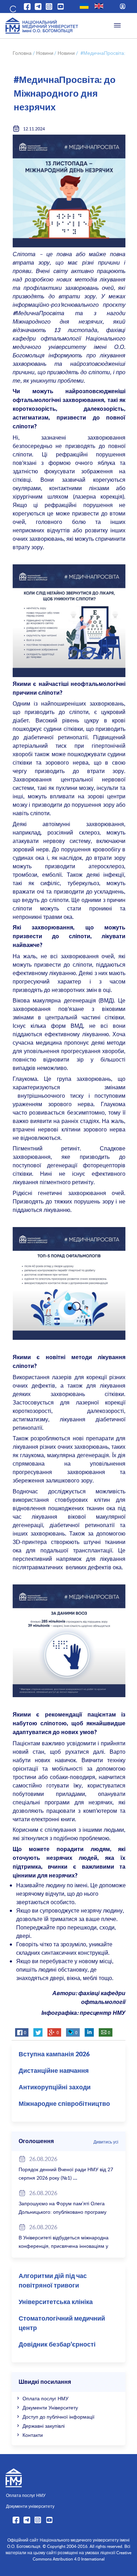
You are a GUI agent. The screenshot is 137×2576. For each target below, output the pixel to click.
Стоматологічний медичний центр (62, 2324)
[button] (12, 8)
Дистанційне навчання (54, 2071)
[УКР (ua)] (84, 6)
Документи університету (30, 2506)
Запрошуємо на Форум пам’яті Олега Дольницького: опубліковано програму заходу (63, 2212)
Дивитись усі (106, 2142)
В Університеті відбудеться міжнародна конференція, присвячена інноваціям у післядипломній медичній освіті (64, 2246)
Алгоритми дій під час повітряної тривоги (53, 2281)
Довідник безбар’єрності (57, 2345)
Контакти (33, 2435)
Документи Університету (50, 2408)
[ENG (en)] (99, 6)
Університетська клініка (56, 2302)
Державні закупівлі (44, 2426)
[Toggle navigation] (117, 26)
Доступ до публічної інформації (58, 2417)
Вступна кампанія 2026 (54, 2055)
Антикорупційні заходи (55, 2088)
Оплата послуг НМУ (45, 2398)
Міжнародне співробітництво (64, 2104)
